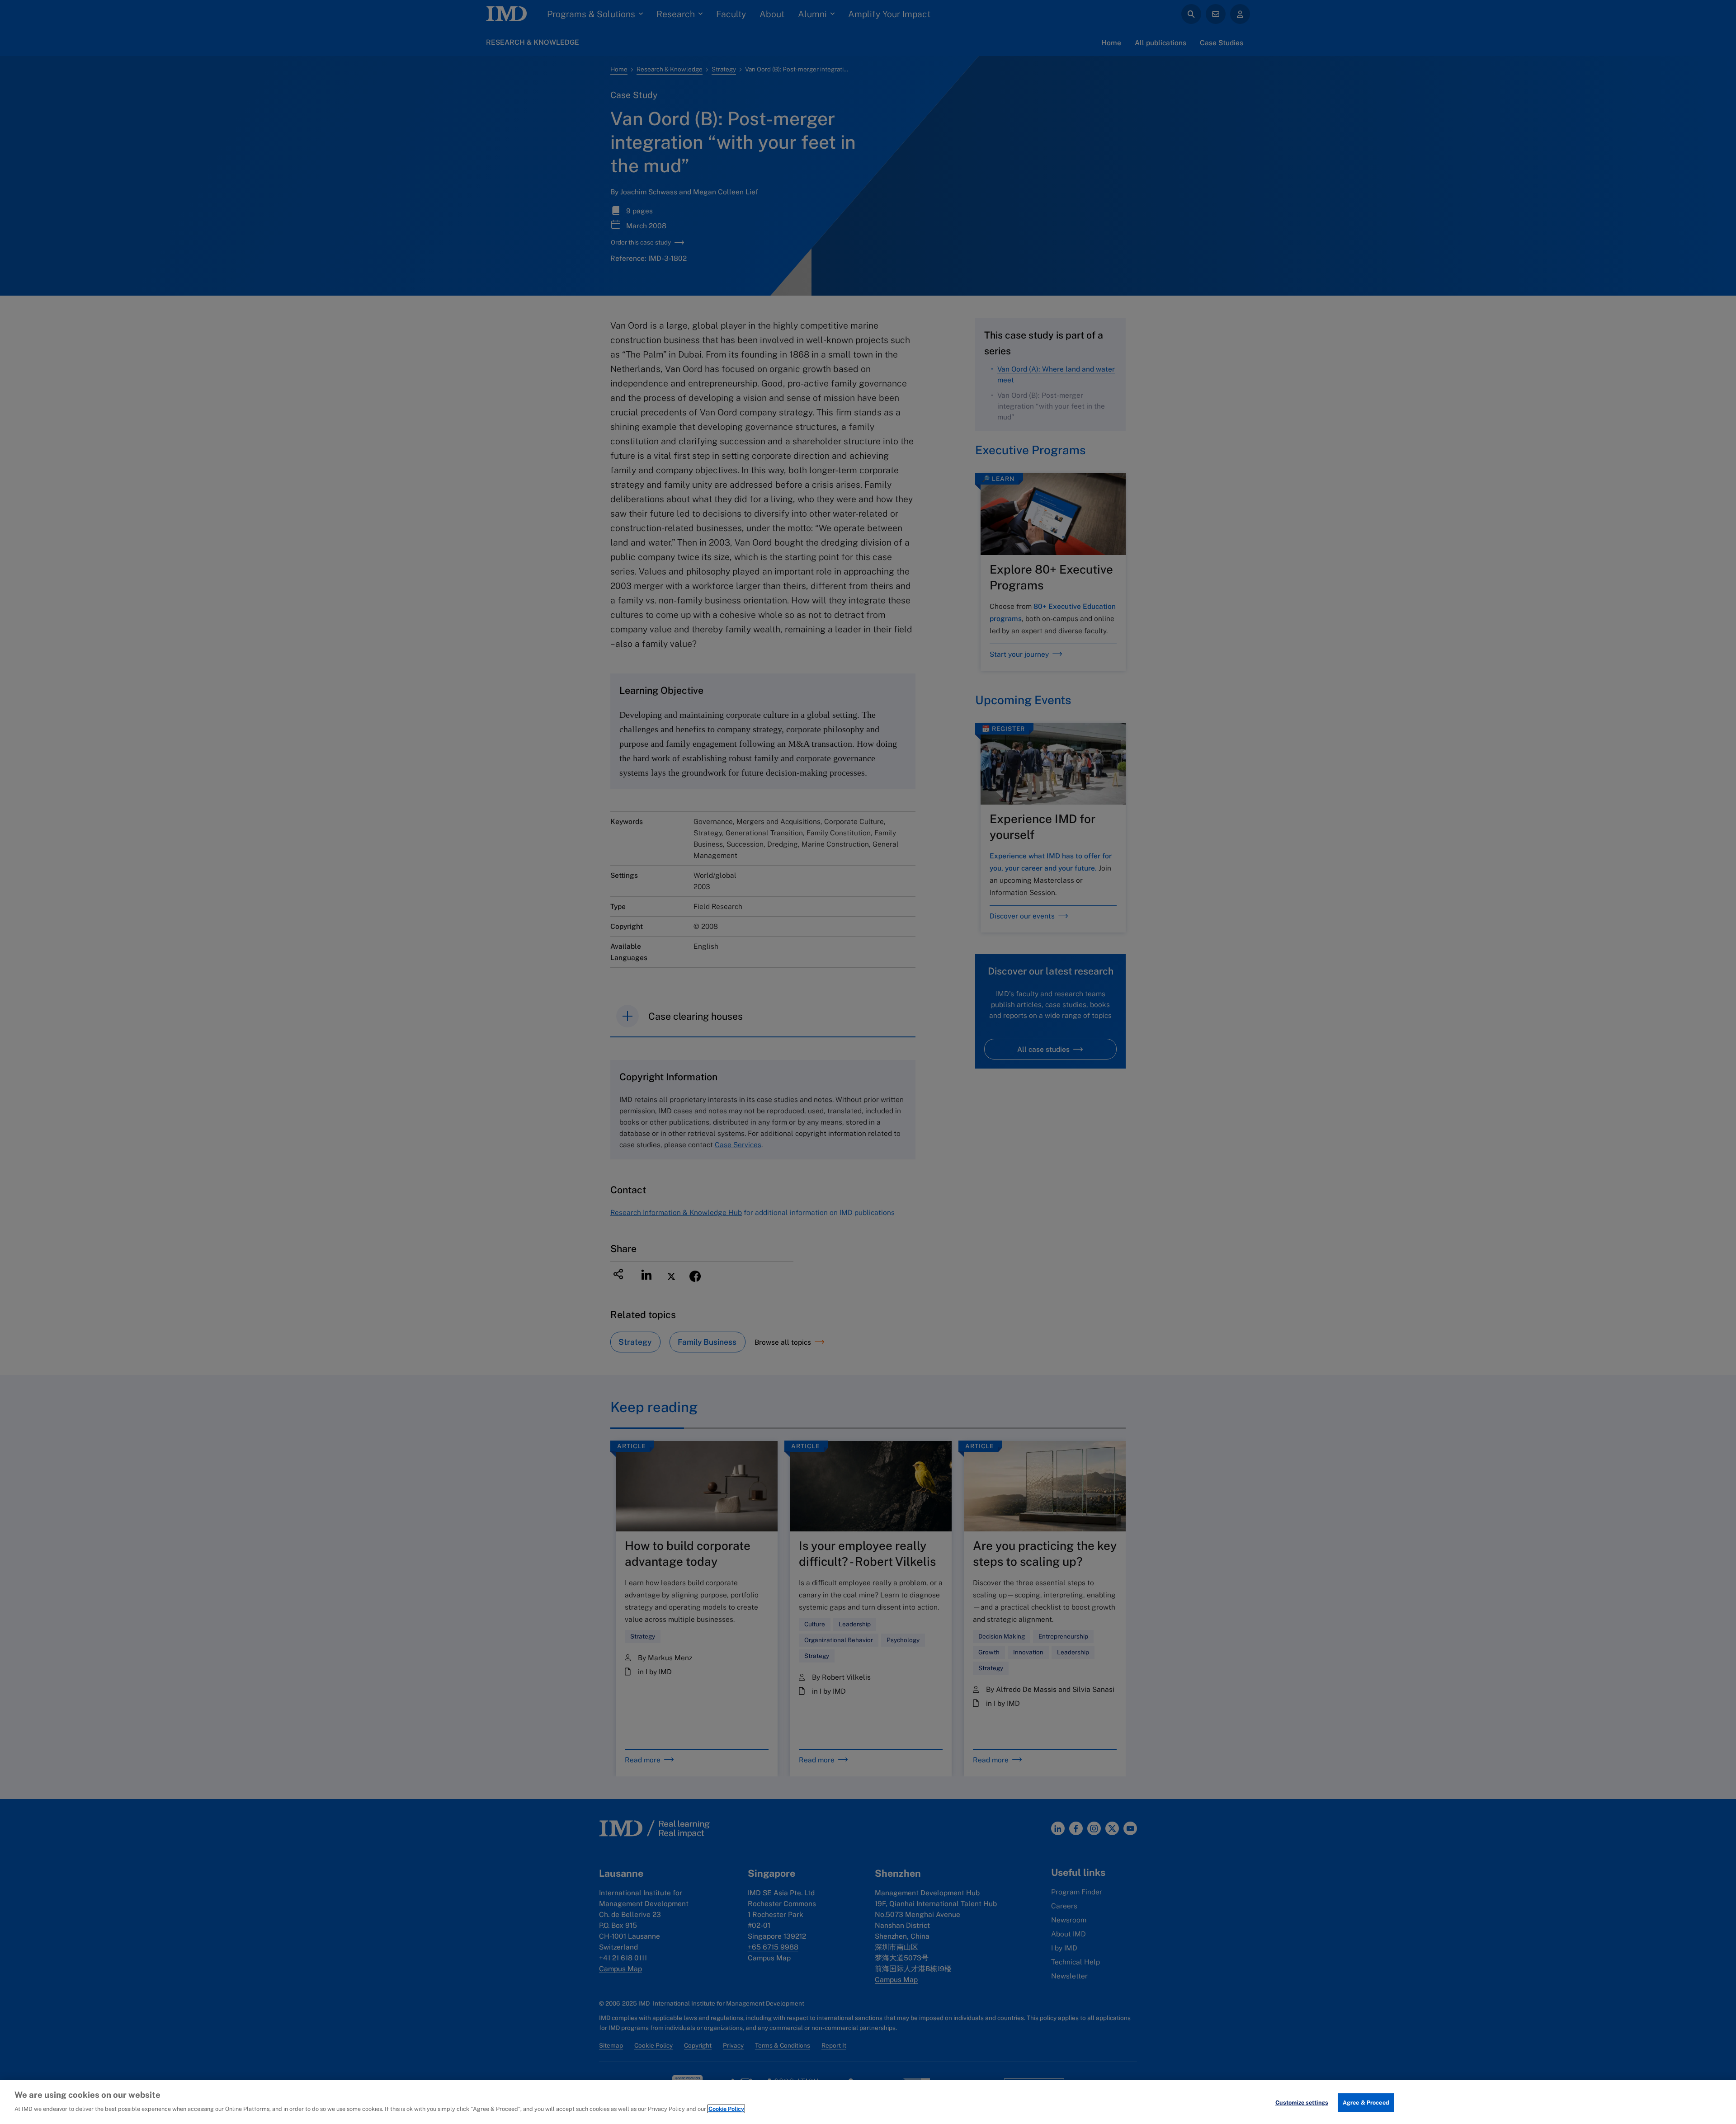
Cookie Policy (726, 2109)
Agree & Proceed (1366, 2103)
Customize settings (1302, 2103)
